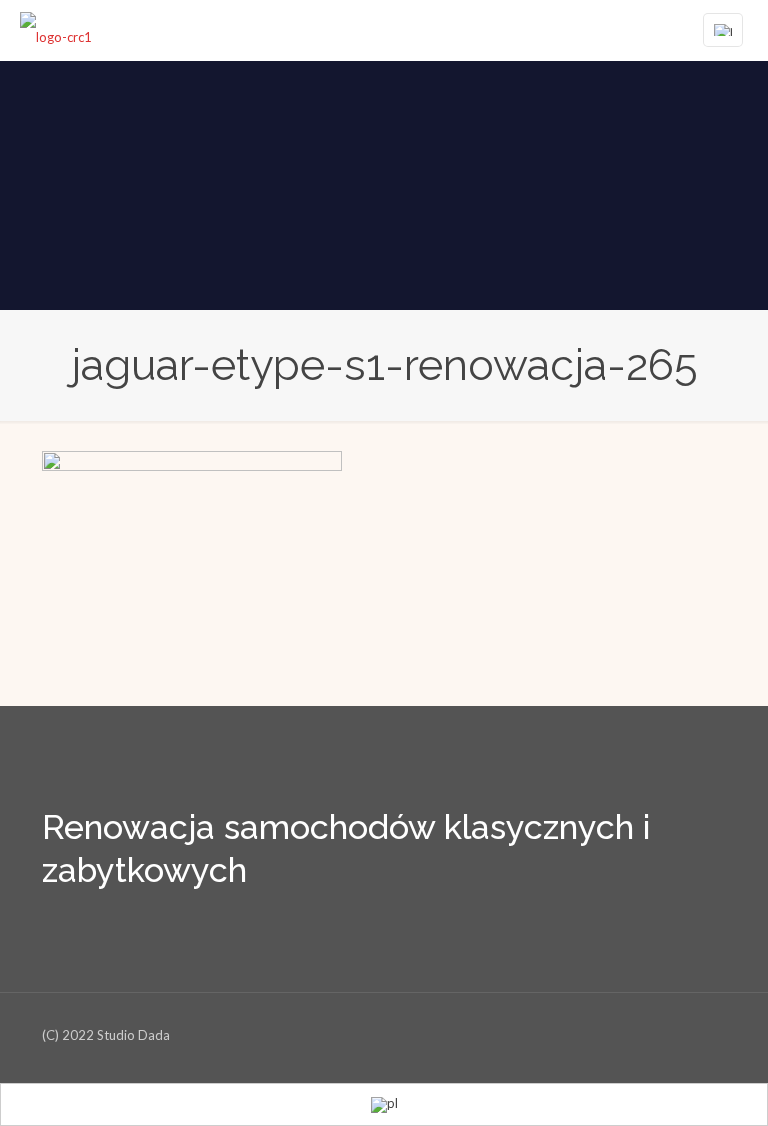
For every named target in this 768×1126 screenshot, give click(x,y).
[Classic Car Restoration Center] (56, 30)
